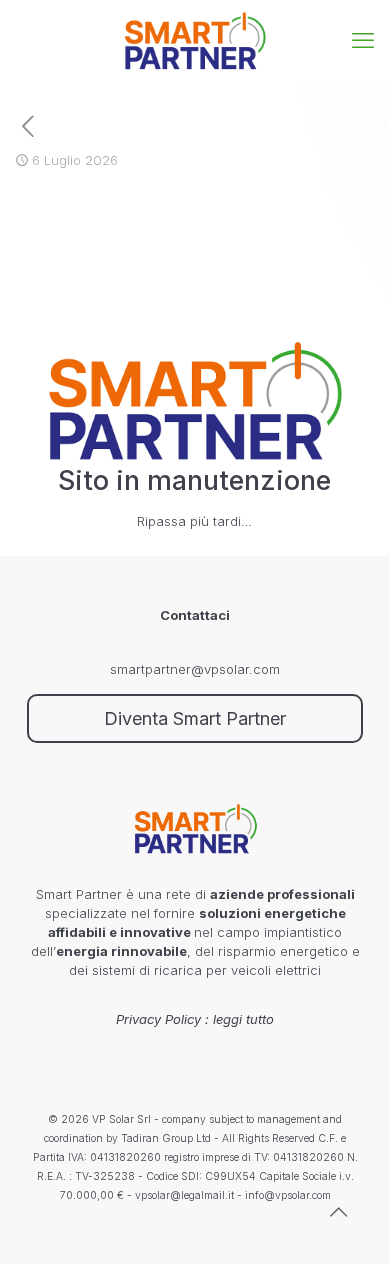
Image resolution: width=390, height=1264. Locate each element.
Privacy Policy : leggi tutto (195, 1019)
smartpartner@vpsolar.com (195, 669)
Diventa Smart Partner (195, 718)
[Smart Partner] (195, 40)
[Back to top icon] (349, 1223)
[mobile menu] (363, 40)
